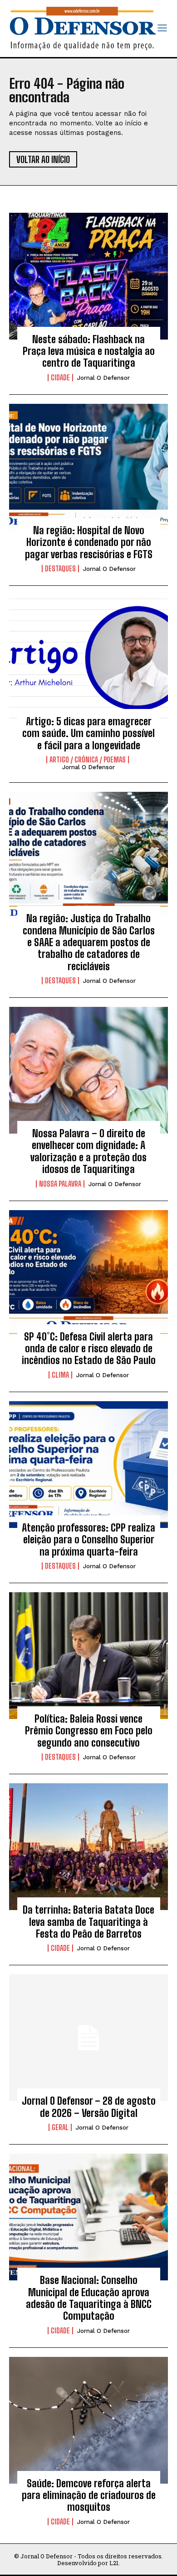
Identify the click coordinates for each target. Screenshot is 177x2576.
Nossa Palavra (60, 1184)
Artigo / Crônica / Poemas (88, 760)
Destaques (60, 569)
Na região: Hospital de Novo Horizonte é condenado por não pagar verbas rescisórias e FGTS (89, 542)
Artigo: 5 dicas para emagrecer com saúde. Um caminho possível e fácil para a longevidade (88, 733)
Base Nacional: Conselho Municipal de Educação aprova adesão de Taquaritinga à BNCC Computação (89, 2298)
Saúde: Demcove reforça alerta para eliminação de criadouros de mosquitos (89, 2495)
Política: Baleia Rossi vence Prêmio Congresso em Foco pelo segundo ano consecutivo (89, 1731)
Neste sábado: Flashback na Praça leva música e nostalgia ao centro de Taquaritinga (89, 351)
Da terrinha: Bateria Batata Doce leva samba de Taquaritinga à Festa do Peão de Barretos (88, 1922)
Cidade (60, 378)
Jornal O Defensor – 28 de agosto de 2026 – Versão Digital (89, 2107)
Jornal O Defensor (103, 378)
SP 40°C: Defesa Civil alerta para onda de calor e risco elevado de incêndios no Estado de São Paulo (89, 1349)
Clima (60, 1375)
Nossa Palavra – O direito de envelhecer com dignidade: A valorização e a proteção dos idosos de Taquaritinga (88, 1151)
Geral (60, 2127)
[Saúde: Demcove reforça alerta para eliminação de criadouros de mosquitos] (88, 2420)
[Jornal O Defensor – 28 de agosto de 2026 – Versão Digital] (88, 2038)
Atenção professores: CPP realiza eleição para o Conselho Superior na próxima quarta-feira (88, 1540)
